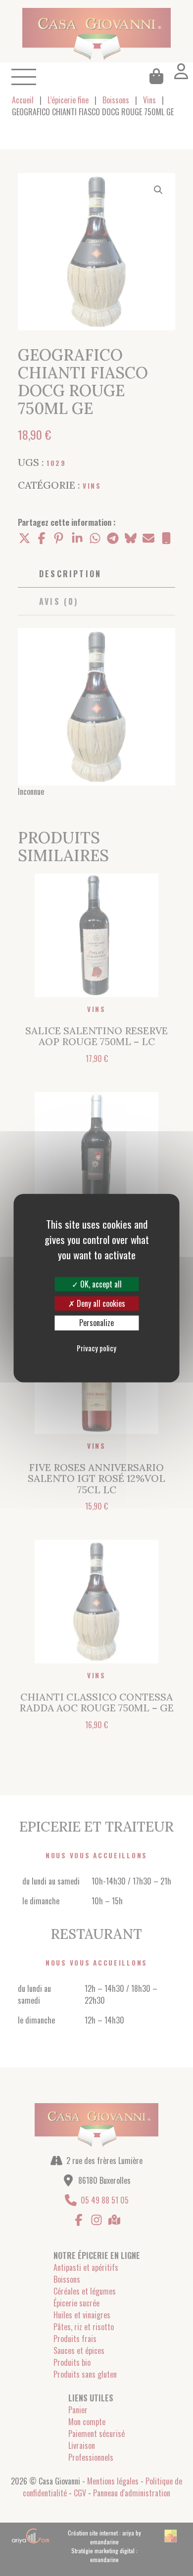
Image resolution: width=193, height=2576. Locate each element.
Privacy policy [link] (96, 1347)
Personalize (96, 1323)
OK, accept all (100, 1284)
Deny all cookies (100, 1303)
